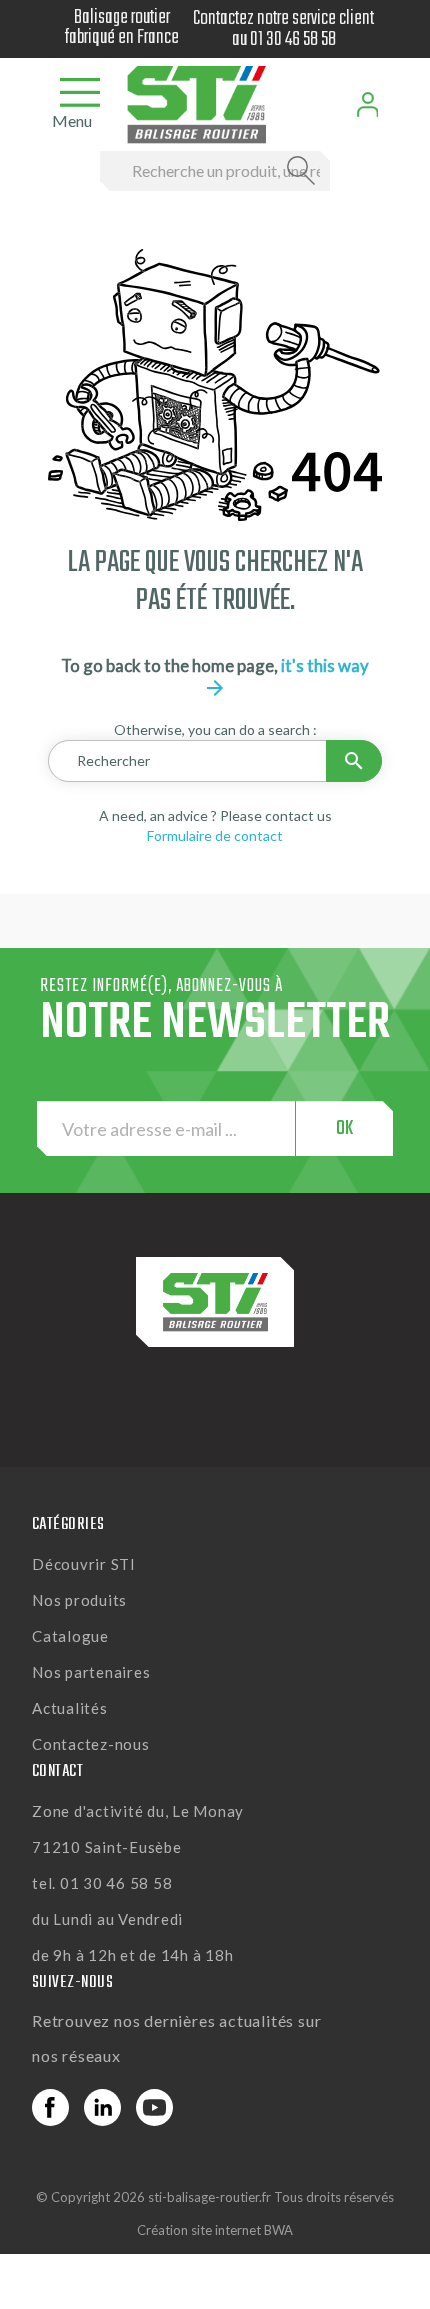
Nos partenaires (91, 1672)
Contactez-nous (91, 1744)
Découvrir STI (84, 1564)
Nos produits (79, 1600)
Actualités (70, 1708)
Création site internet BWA (215, 2230)
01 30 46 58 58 (293, 39)
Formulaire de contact (215, 835)
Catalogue (70, 1636)
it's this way (286, 675)
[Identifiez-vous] (368, 104)
